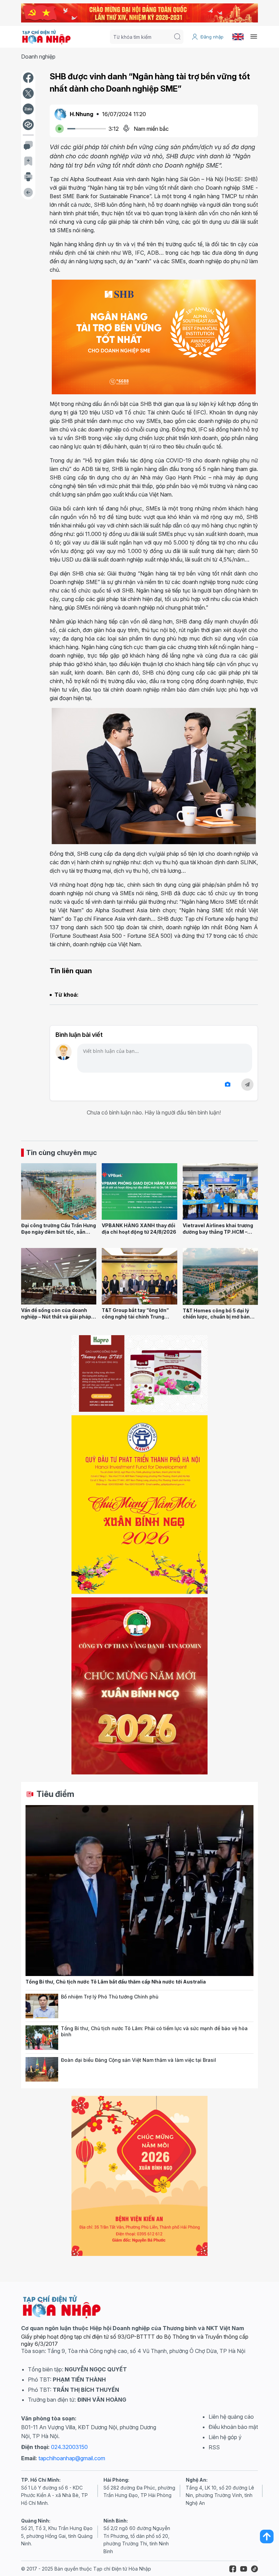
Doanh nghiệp (38, 57)
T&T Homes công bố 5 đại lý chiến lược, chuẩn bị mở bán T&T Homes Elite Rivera (216, 1317)
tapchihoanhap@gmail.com (72, 2458)
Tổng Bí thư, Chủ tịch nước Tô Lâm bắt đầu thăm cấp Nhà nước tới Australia (116, 1982)
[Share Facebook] (28, 78)
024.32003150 (69, 2447)
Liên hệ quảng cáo (231, 2417)
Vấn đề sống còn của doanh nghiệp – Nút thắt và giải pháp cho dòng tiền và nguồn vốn (56, 1316)
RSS (214, 2447)
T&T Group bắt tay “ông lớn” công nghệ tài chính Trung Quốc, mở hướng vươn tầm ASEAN (135, 1320)
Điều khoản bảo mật (233, 2427)
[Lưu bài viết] (28, 161)
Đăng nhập (212, 37)
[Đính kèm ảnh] (228, 1084)
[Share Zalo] (28, 109)
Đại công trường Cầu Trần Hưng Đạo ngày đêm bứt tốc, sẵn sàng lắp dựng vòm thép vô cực (59, 1232)
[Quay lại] (28, 192)
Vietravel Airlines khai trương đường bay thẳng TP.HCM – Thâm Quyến (218, 1232)
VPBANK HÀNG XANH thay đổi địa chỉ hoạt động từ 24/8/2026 (139, 1229)
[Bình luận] (28, 145)
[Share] (28, 125)
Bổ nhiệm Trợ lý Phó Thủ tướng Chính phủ (110, 1997)
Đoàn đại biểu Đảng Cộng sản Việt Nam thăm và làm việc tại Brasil (138, 2060)
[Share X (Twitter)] (28, 93)
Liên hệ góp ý (225, 2437)
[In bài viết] (28, 177)
